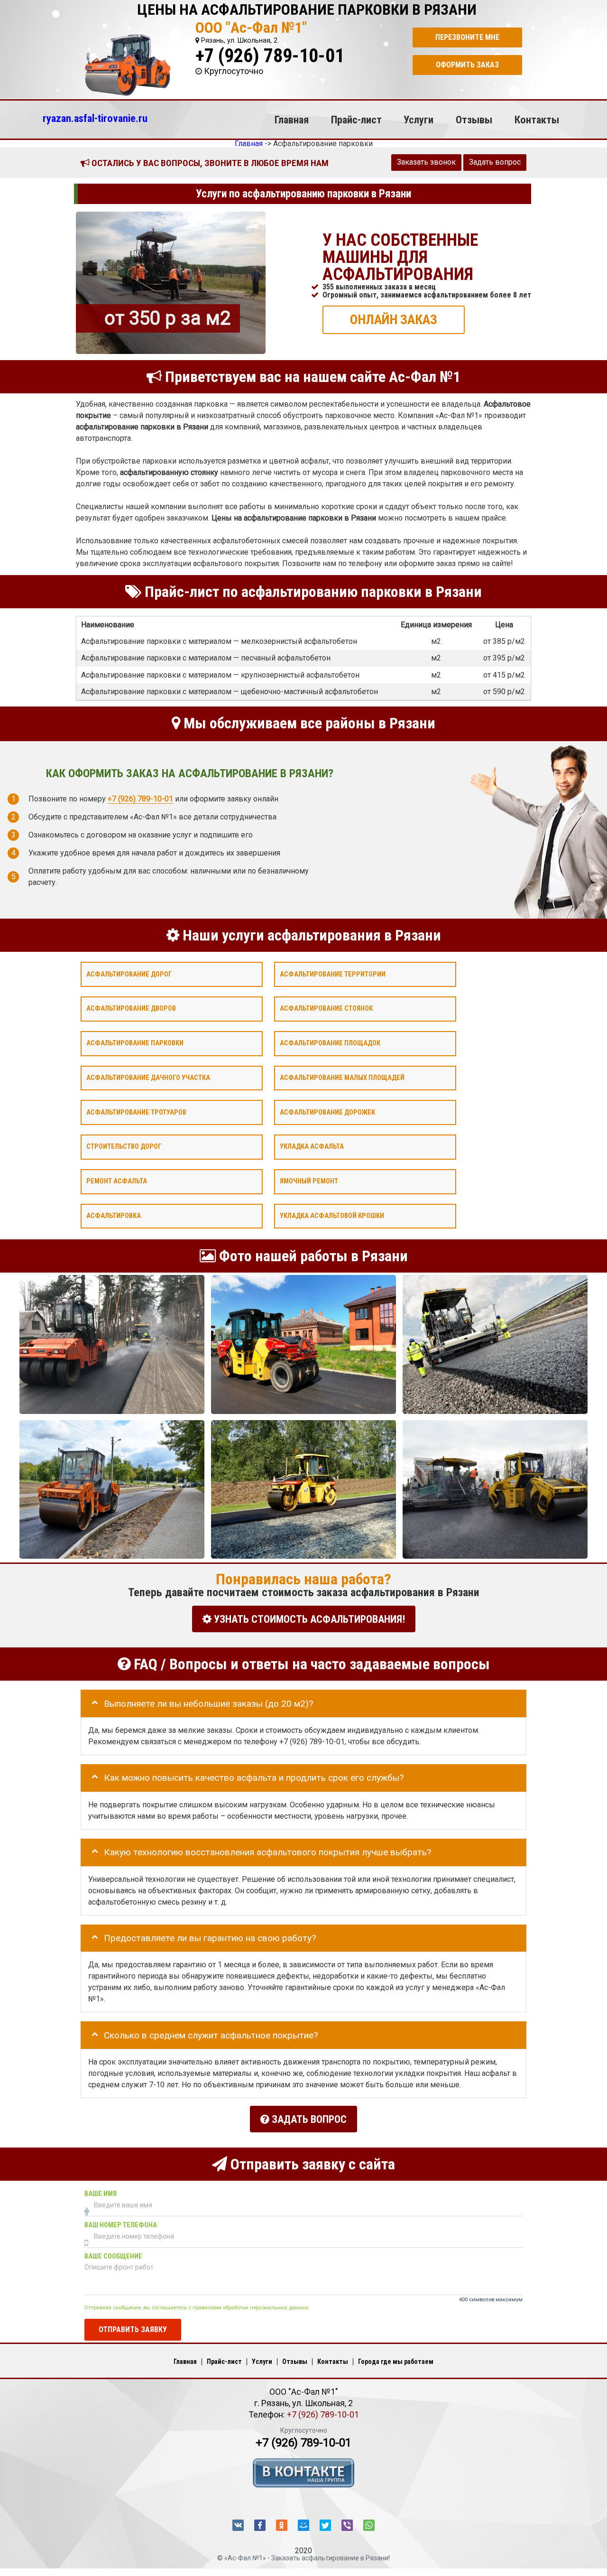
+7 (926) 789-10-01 (270, 56)
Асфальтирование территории (333, 974)
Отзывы (474, 120)
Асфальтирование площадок (330, 1043)
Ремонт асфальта (117, 1181)
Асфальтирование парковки (135, 1043)
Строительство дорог (124, 1147)
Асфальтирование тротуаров (136, 1112)
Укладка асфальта (312, 1147)
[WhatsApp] (369, 2525)
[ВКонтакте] (238, 2525)
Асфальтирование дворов (131, 1009)
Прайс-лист (356, 120)
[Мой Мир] (303, 2525)
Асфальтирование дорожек (327, 1112)
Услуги (418, 120)
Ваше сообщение (113, 2256)
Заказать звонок (426, 162)
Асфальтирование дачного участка (148, 1077)
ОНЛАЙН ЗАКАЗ (394, 319)
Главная (292, 120)
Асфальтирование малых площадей (342, 1077)
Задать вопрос (495, 162)
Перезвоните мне (467, 37)
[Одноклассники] (282, 2525)
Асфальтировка (114, 1215)
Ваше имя (101, 2193)
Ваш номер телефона (121, 2225)
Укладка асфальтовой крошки (332, 1215)
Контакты (537, 120)
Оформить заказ (467, 65)
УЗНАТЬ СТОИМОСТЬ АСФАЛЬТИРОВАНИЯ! (308, 1619)
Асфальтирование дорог (129, 974)
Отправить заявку (133, 2329)
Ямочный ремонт (309, 1181)
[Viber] (347, 2525)
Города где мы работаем (396, 2362)
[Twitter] (325, 2525)
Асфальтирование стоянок (326, 1009)
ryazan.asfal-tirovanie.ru (95, 118)
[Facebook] (260, 2525)
